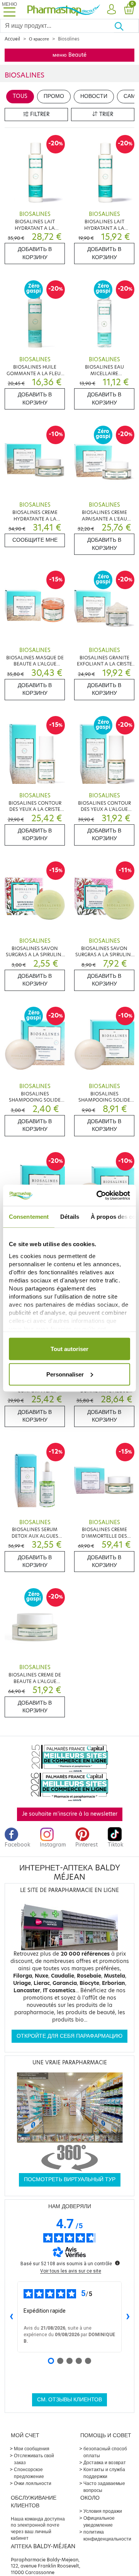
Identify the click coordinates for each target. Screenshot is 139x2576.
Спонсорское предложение (29, 2473)
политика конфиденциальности (107, 2535)
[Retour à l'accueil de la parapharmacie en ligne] (64, 9)
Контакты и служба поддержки (104, 2473)
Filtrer (39, 114)
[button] (111, 10)
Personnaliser (65, 1374)
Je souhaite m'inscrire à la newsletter (70, 1814)
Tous (20, 96)
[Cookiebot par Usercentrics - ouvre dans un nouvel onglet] (98, 1195)
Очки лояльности (33, 2483)
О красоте (39, 39)
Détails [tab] (70, 1217)
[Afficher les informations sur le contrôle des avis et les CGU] (117, 2263)
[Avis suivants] (128, 2317)
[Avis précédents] (11, 2317)
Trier (105, 114)
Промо (54, 96)
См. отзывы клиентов (69, 2400)
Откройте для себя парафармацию (69, 2036)
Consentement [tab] (29, 1217)
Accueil (12, 39)
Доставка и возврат (105, 2462)
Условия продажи (103, 2511)
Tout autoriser (69, 1349)
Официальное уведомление (99, 2521)
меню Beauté (69, 55)
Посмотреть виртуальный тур (70, 2179)
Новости (94, 96)
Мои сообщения (32, 2449)
